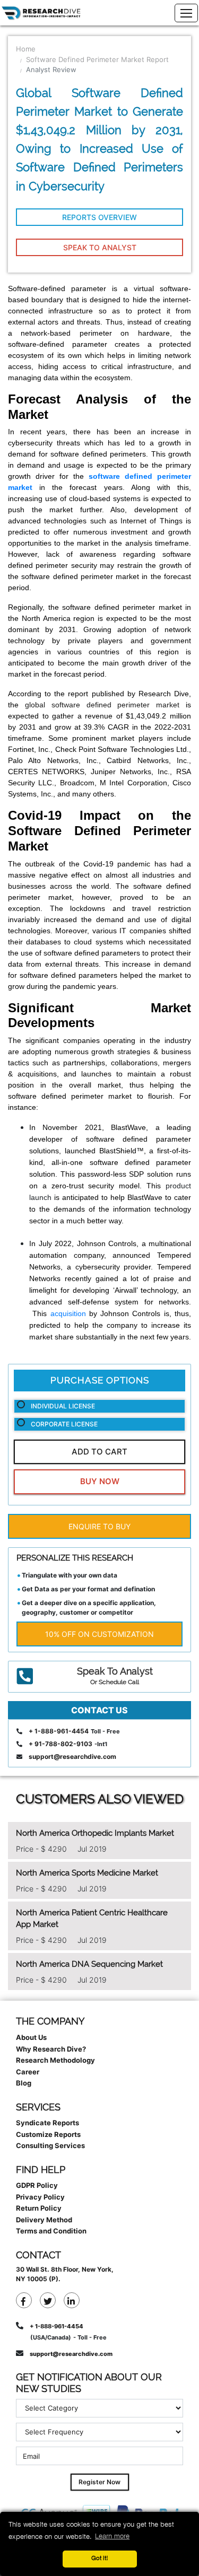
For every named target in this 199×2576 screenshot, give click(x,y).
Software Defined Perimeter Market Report (97, 59)
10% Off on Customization (99, 1634)
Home (26, 49)
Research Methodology (55, 2060)
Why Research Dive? (51, 2049)
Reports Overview (99, 217)
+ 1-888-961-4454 (59, 1731)
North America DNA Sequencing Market (89, 1964)
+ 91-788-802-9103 (60, 1744)
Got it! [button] (100, 2559)
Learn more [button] (112, 2536)
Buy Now (100, 1481)
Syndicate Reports (47, 2123)
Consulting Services (50, 2145)
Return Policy (39, 2208)
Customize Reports (48, 2134)
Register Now (99, 2482)
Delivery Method (44, 2220)
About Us (31, 2037)
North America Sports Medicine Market (87, 1873)
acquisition (68, 1313)
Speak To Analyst (100, 247)
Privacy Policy (40, 2197)
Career (28, 2072)
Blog (24, 2083)
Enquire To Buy (99, 1526)
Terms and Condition (51, 2231)
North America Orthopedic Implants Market (95, 1833)
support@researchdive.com (72, 1756)
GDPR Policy (37, 2185)
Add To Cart (99, 1452)
